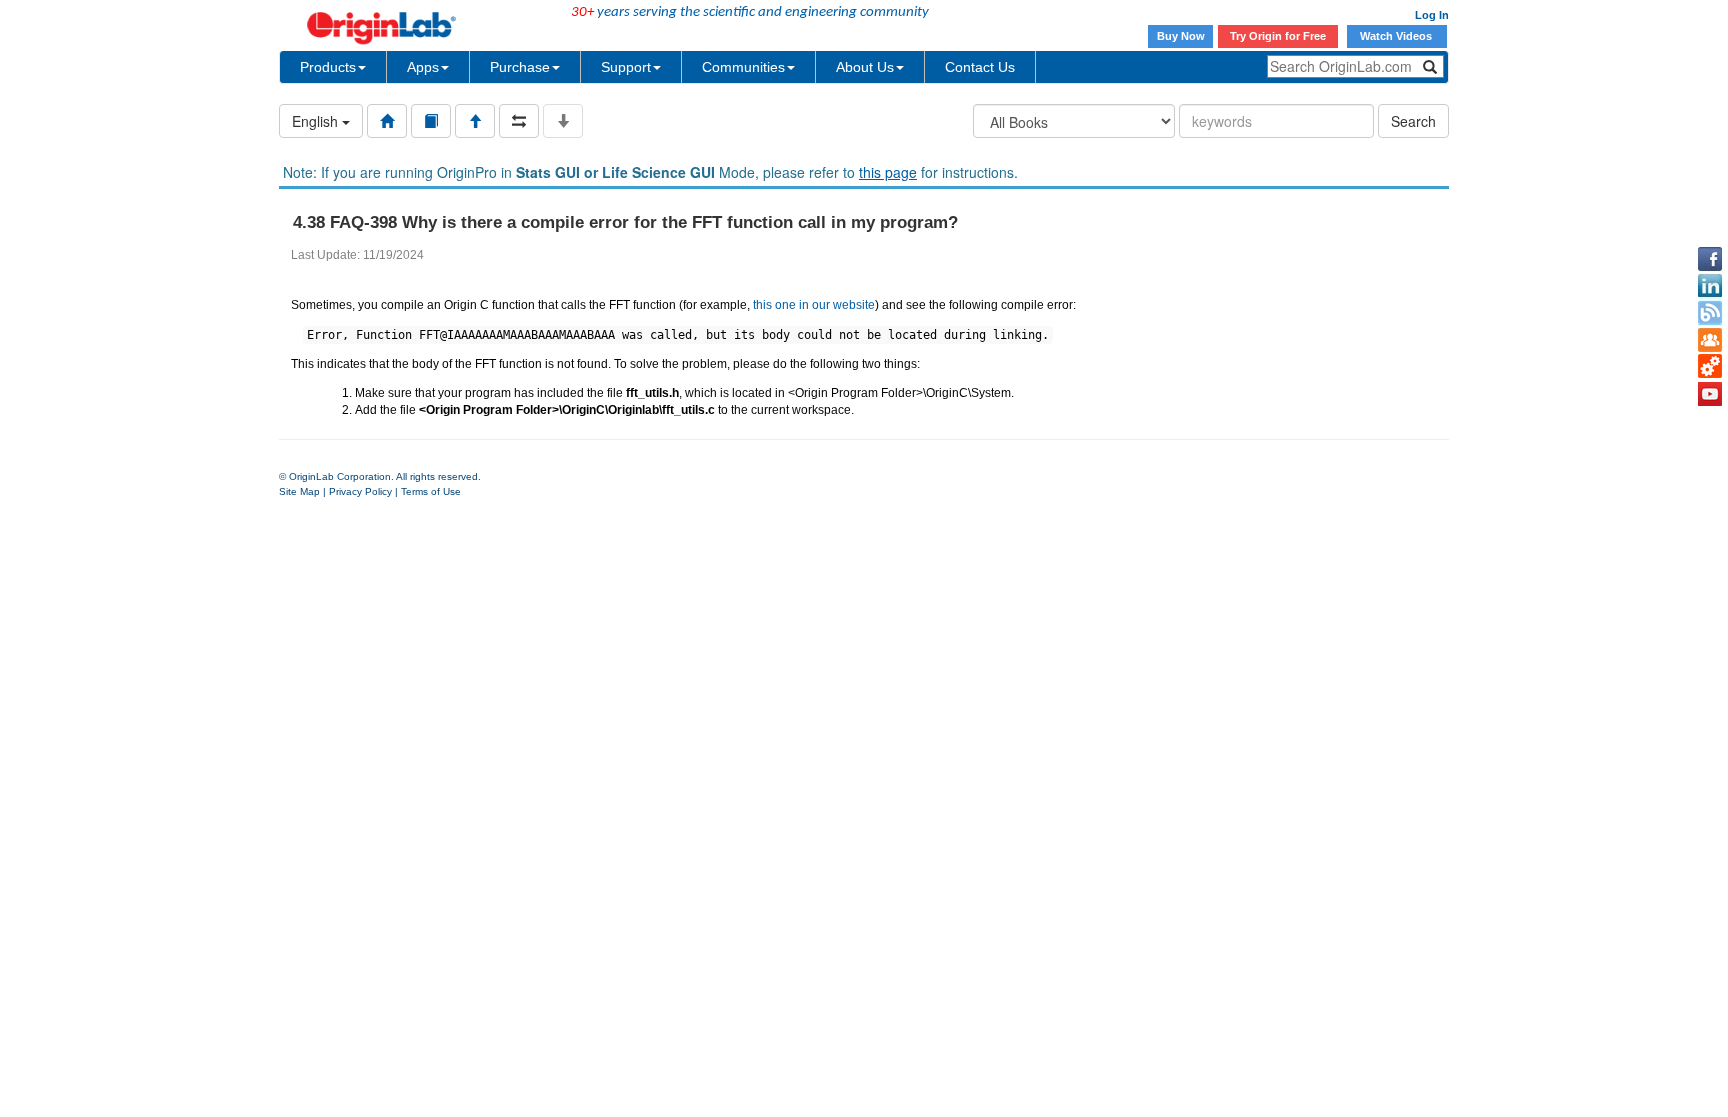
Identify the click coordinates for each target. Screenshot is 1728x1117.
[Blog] (1710, 313)
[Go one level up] (475, 121)
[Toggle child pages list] (563, 121)
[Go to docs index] (387, 121)
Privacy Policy (360, 491)
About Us (865, 67)
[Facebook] (1710, 259)
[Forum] (1710, 340)
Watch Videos (1397, 36)
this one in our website (814, 305)
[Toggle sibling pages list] (519, 121)
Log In (1432, 15)
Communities (743, 67)
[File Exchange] (1710, 367)
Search (1413, 121)
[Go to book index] (431, 121)
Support (626, 67)
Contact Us (980, 67)
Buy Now (1181, 36)
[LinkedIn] (1710, 286)
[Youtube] (1710, 394)
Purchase (520, 67)
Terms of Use (431, 491)
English (317, 121)
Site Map (299, 491)
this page (888, 172)
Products (328, 67)
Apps (423, 67)
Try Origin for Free (1278, 36)
